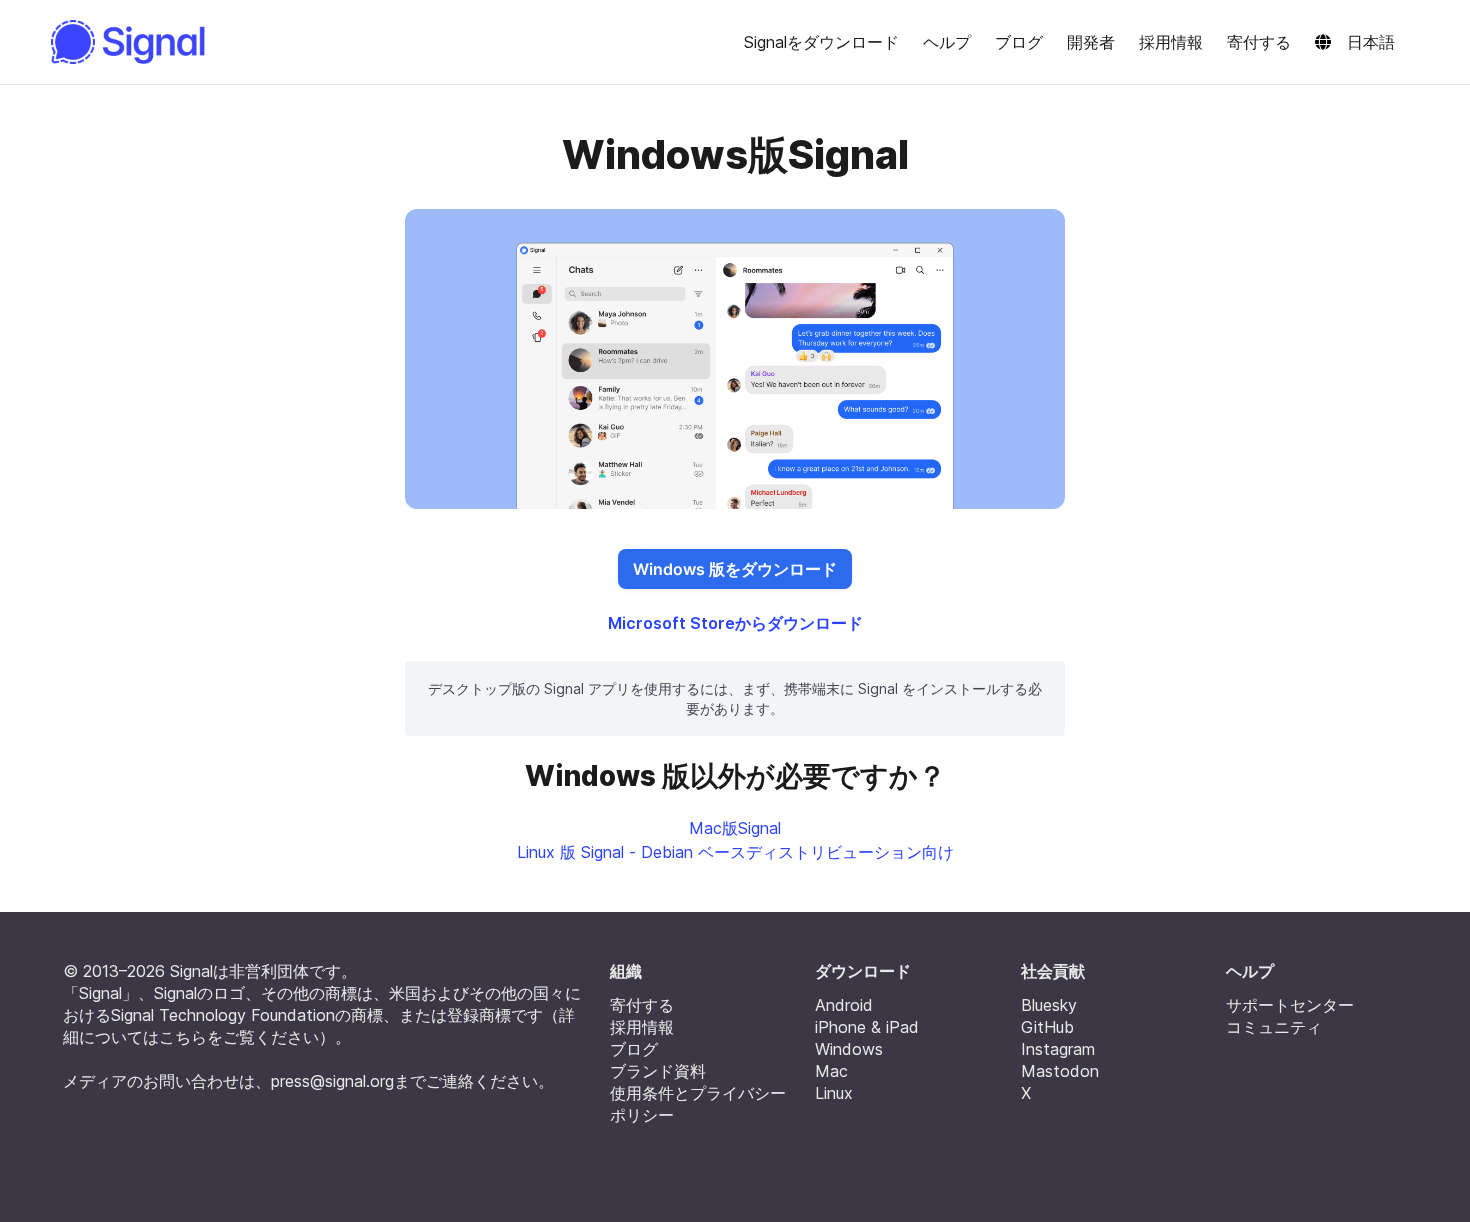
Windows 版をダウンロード (735, 569)
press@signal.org (332, 1081)
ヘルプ (947, 42)
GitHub (1047, 1027)
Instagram (1058, 1049)
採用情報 (1171, 42)
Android (844, 1005)
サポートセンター (1290, 1005)
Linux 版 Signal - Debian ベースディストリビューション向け (735, 852)
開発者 (1091, 42)
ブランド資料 (658, 1071)
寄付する (1259, 42)
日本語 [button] (1371, 42)
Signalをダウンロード (821, 42)
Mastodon (1060, 1071)
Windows (849, 1049)
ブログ (1019, 42)
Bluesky (1049, 1005)
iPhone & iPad (867, 1027)
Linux (834, 1093)
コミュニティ (1274, 1027)
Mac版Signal (735, 828)
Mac (831, 1071)
